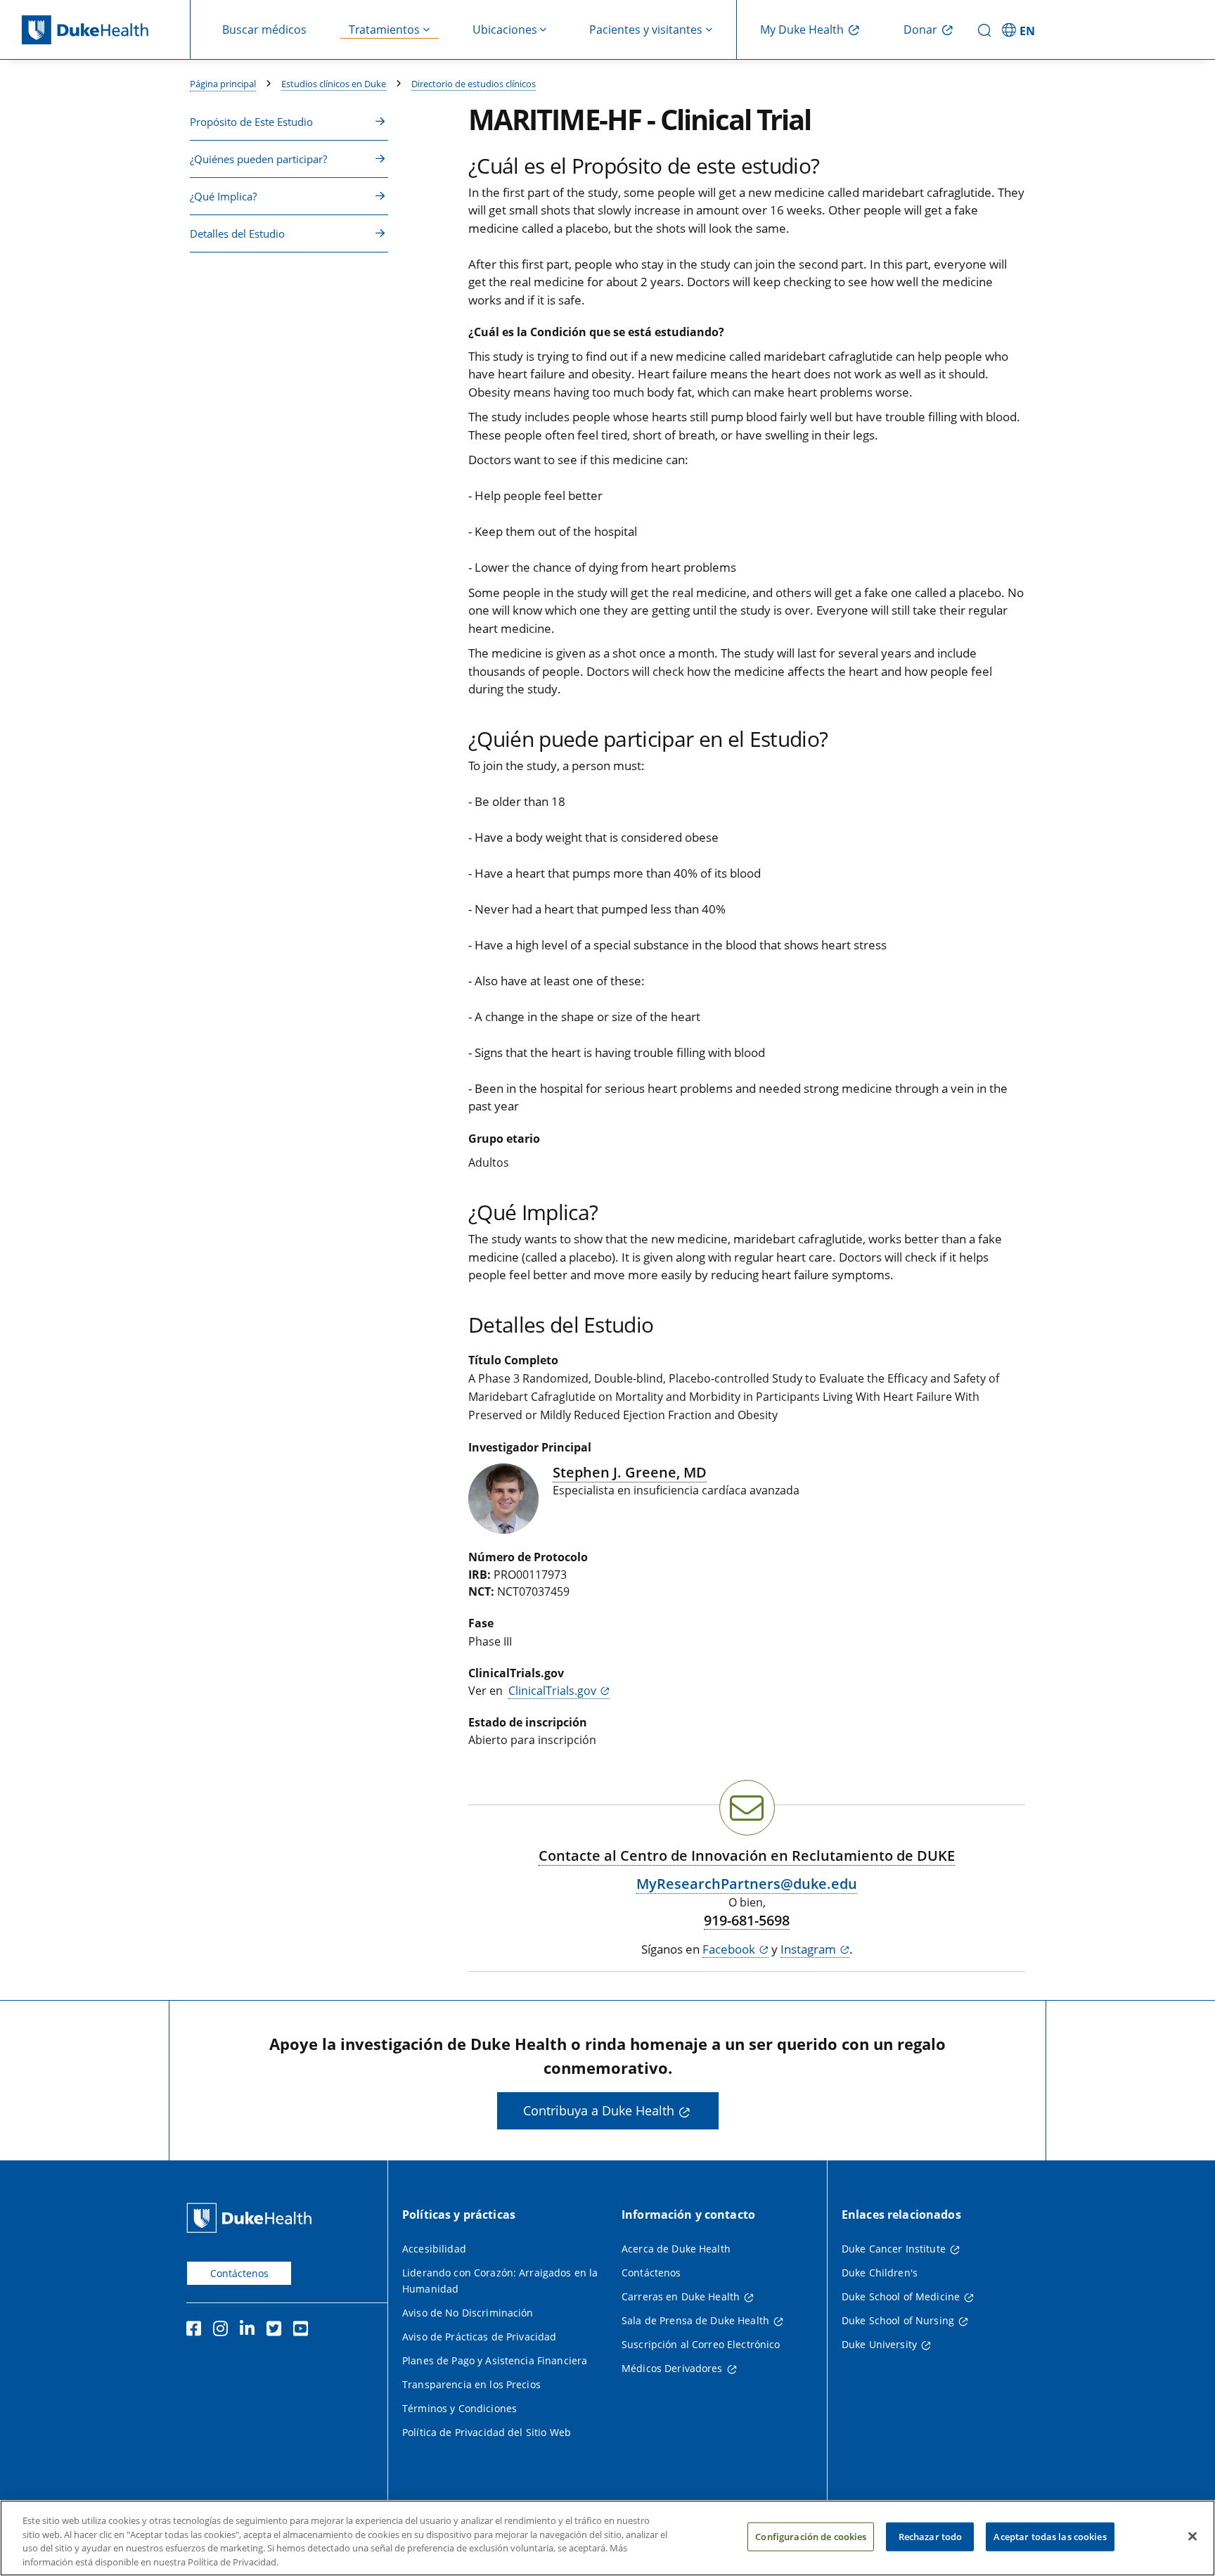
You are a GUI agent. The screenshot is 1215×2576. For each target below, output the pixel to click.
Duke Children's (880, 2273)
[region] (607, 2538)
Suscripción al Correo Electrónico (701, 2344)
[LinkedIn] (250, 2331)
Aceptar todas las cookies (1050, 2537)
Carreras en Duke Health (681, 2296)
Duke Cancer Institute (894, 2249)
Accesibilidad (434, 2249)
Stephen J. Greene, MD (630, 1472)
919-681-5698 (747, 1921)
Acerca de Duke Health (676, 2249)
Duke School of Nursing (898, 2320)
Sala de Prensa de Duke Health (695, 2320)
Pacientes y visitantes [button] (646, 30)
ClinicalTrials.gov (552, 1691)
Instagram (808, 1949)
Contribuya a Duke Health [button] (599, 2110)
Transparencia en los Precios (471, 2384)
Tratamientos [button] (384, 30)
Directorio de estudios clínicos (474, 84)
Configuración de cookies (811, 2537)
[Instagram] (224, 2331)
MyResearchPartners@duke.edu (747, 1884)
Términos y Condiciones (459, 2408)
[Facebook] (197, 2331)
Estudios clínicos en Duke (334, 84)
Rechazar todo (931, 2537)
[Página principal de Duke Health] (106, 30)
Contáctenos (239, 2273)
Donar (920, 30)
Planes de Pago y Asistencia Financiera (495, 2360)
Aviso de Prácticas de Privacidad (479, 2337)
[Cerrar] (1192, 2536)
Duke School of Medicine (901, 2296)
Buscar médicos (264, 30)
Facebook (729, 1949)
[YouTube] (304, 2331)
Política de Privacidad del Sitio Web (487, 2432)
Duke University (879, 2344)
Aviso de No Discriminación (468, 2313)
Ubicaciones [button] (505, 30)
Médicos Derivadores (672, 2368)
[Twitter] (277, 2331)
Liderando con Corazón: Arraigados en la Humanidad (500, 2281)
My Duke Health (802, 30)
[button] (1021, 30)
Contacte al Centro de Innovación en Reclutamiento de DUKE (747, 1856)
